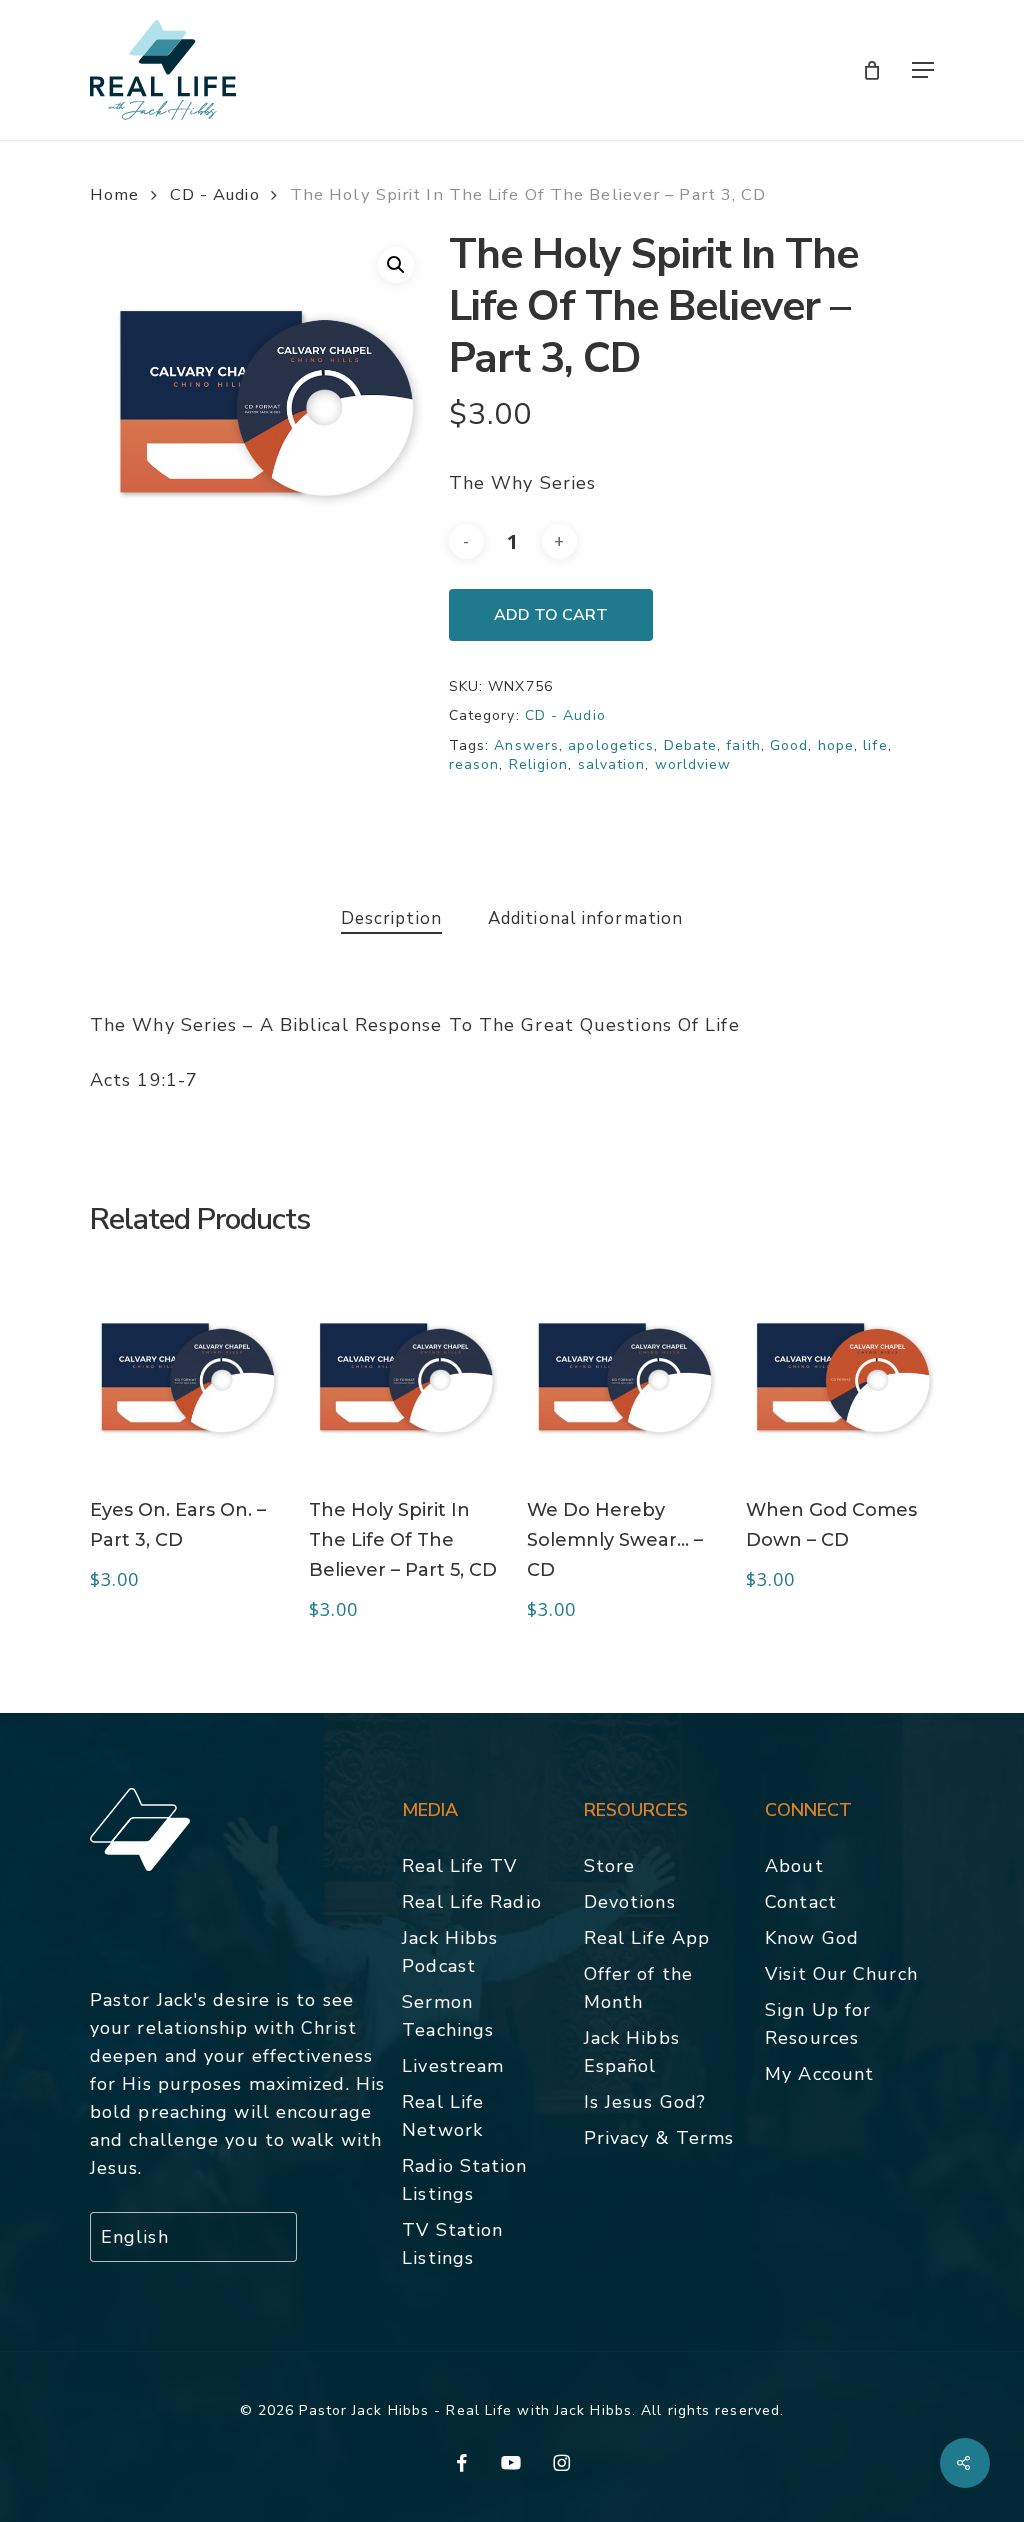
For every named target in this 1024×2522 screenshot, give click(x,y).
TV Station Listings (452, 2244)
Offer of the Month (638, 1988)
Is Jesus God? (645, 2102)
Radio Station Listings (464, 2180)
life (875, 745)
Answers (526, 745)
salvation (612, 764)
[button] (923, 70)
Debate (691, 745)
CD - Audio (215, 194)
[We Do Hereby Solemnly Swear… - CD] (621, 1375)
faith (743, 745)
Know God (812, 1938)
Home (114, 194)
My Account (819, 2074)
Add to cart (551, 615)
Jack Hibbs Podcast (450, 1952)
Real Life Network (443, 2116)
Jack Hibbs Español (632, 2052)
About (794, 1866)
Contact (801, 1902)
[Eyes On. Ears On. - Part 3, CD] (184, 1375)
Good (789, 745)
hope (836, 745)
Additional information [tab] (585, 918)
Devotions (630, 1902)
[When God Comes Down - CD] (840, 1375)
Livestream (453, 2066)
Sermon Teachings (448, 2016)
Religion (539, 764)
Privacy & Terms (659, 2138)
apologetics (611, 745)
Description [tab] (391, 918)
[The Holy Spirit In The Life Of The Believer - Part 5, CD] (403, 1375)
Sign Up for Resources (818, 2024)
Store (610, 1866)
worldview (693, 764)
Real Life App (647, 1938)
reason (474, 764)
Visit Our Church (841, 1974)
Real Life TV (459, 1866)
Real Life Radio (472, 1902)
